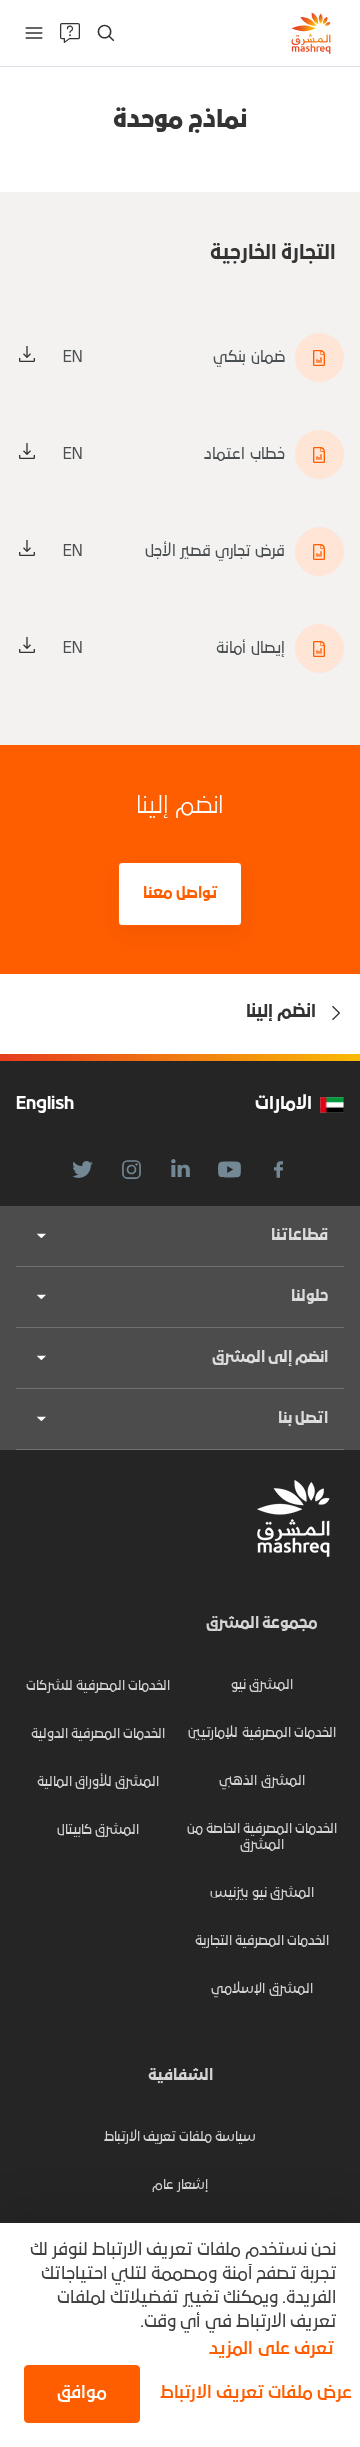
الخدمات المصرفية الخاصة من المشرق (262, 1837)
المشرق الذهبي (261, 1781)
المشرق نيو (262, 1685)
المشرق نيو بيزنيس (262, 1893)
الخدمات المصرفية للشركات (98, 1686)
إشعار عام (179, 2185)
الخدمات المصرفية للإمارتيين (262, 1733)
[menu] (34, 33)
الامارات (283, 1104)
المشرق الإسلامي (261, 1989)
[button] (252, 2394)
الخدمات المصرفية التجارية (262, 1941)
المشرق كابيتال (98, 1830)
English (45, 1104)
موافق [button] (82, 2393)
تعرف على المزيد (271, 2349)
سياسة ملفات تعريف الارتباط (180, 2137)
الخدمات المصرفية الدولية (98, 1734)
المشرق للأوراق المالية (98, 1782)
